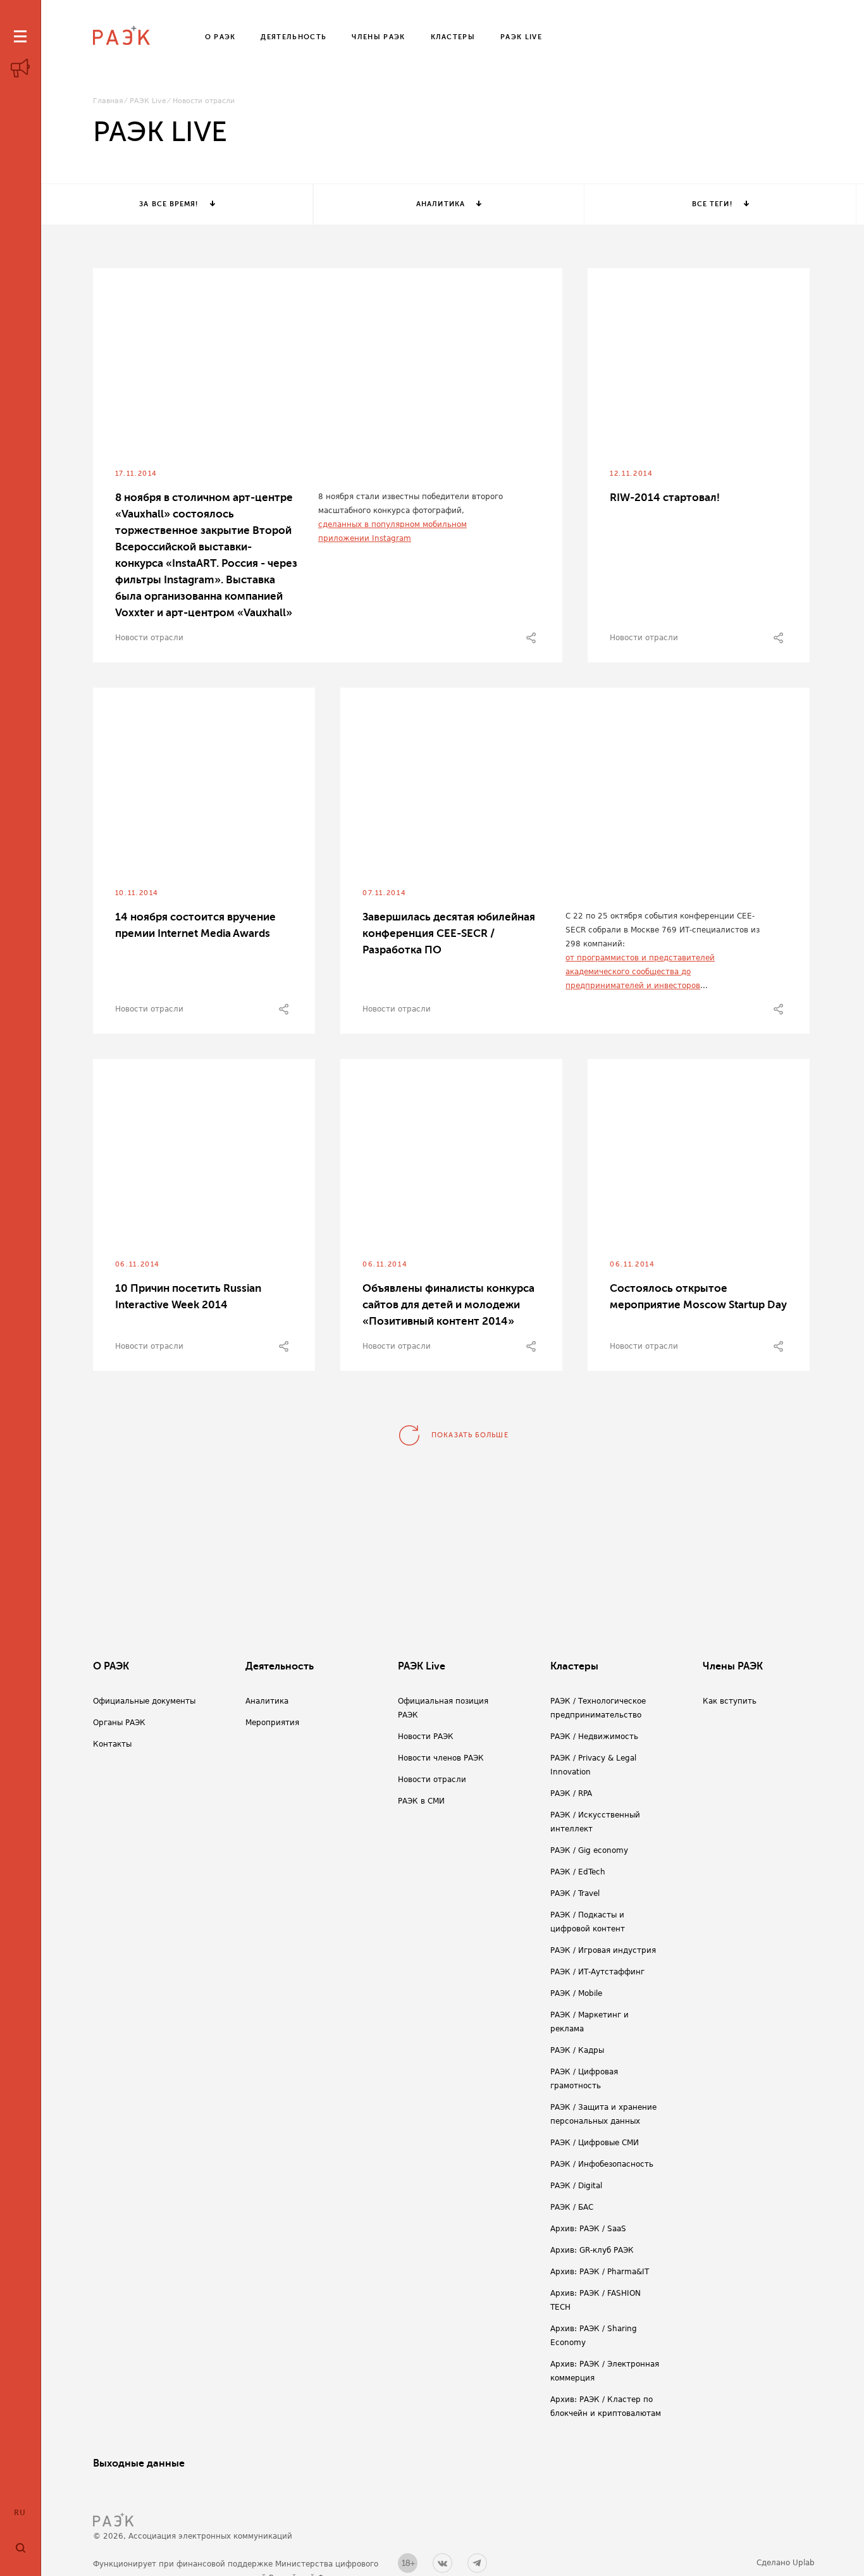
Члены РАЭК (733, 1666)
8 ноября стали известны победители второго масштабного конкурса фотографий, (410, 504)
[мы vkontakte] (442, 2563)
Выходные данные (139, 2463)
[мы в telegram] (477, 2563)
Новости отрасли (149, 638)
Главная (108, 101)
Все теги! (712, 204)
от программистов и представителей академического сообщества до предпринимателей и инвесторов (640, 972)
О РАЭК (111, 1666)
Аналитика (441, 204)
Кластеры (574, 1666)
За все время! (169, 204)
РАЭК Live (148, 101)
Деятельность (280, 1666)
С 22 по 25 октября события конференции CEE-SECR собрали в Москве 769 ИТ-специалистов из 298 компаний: (663, 930)
